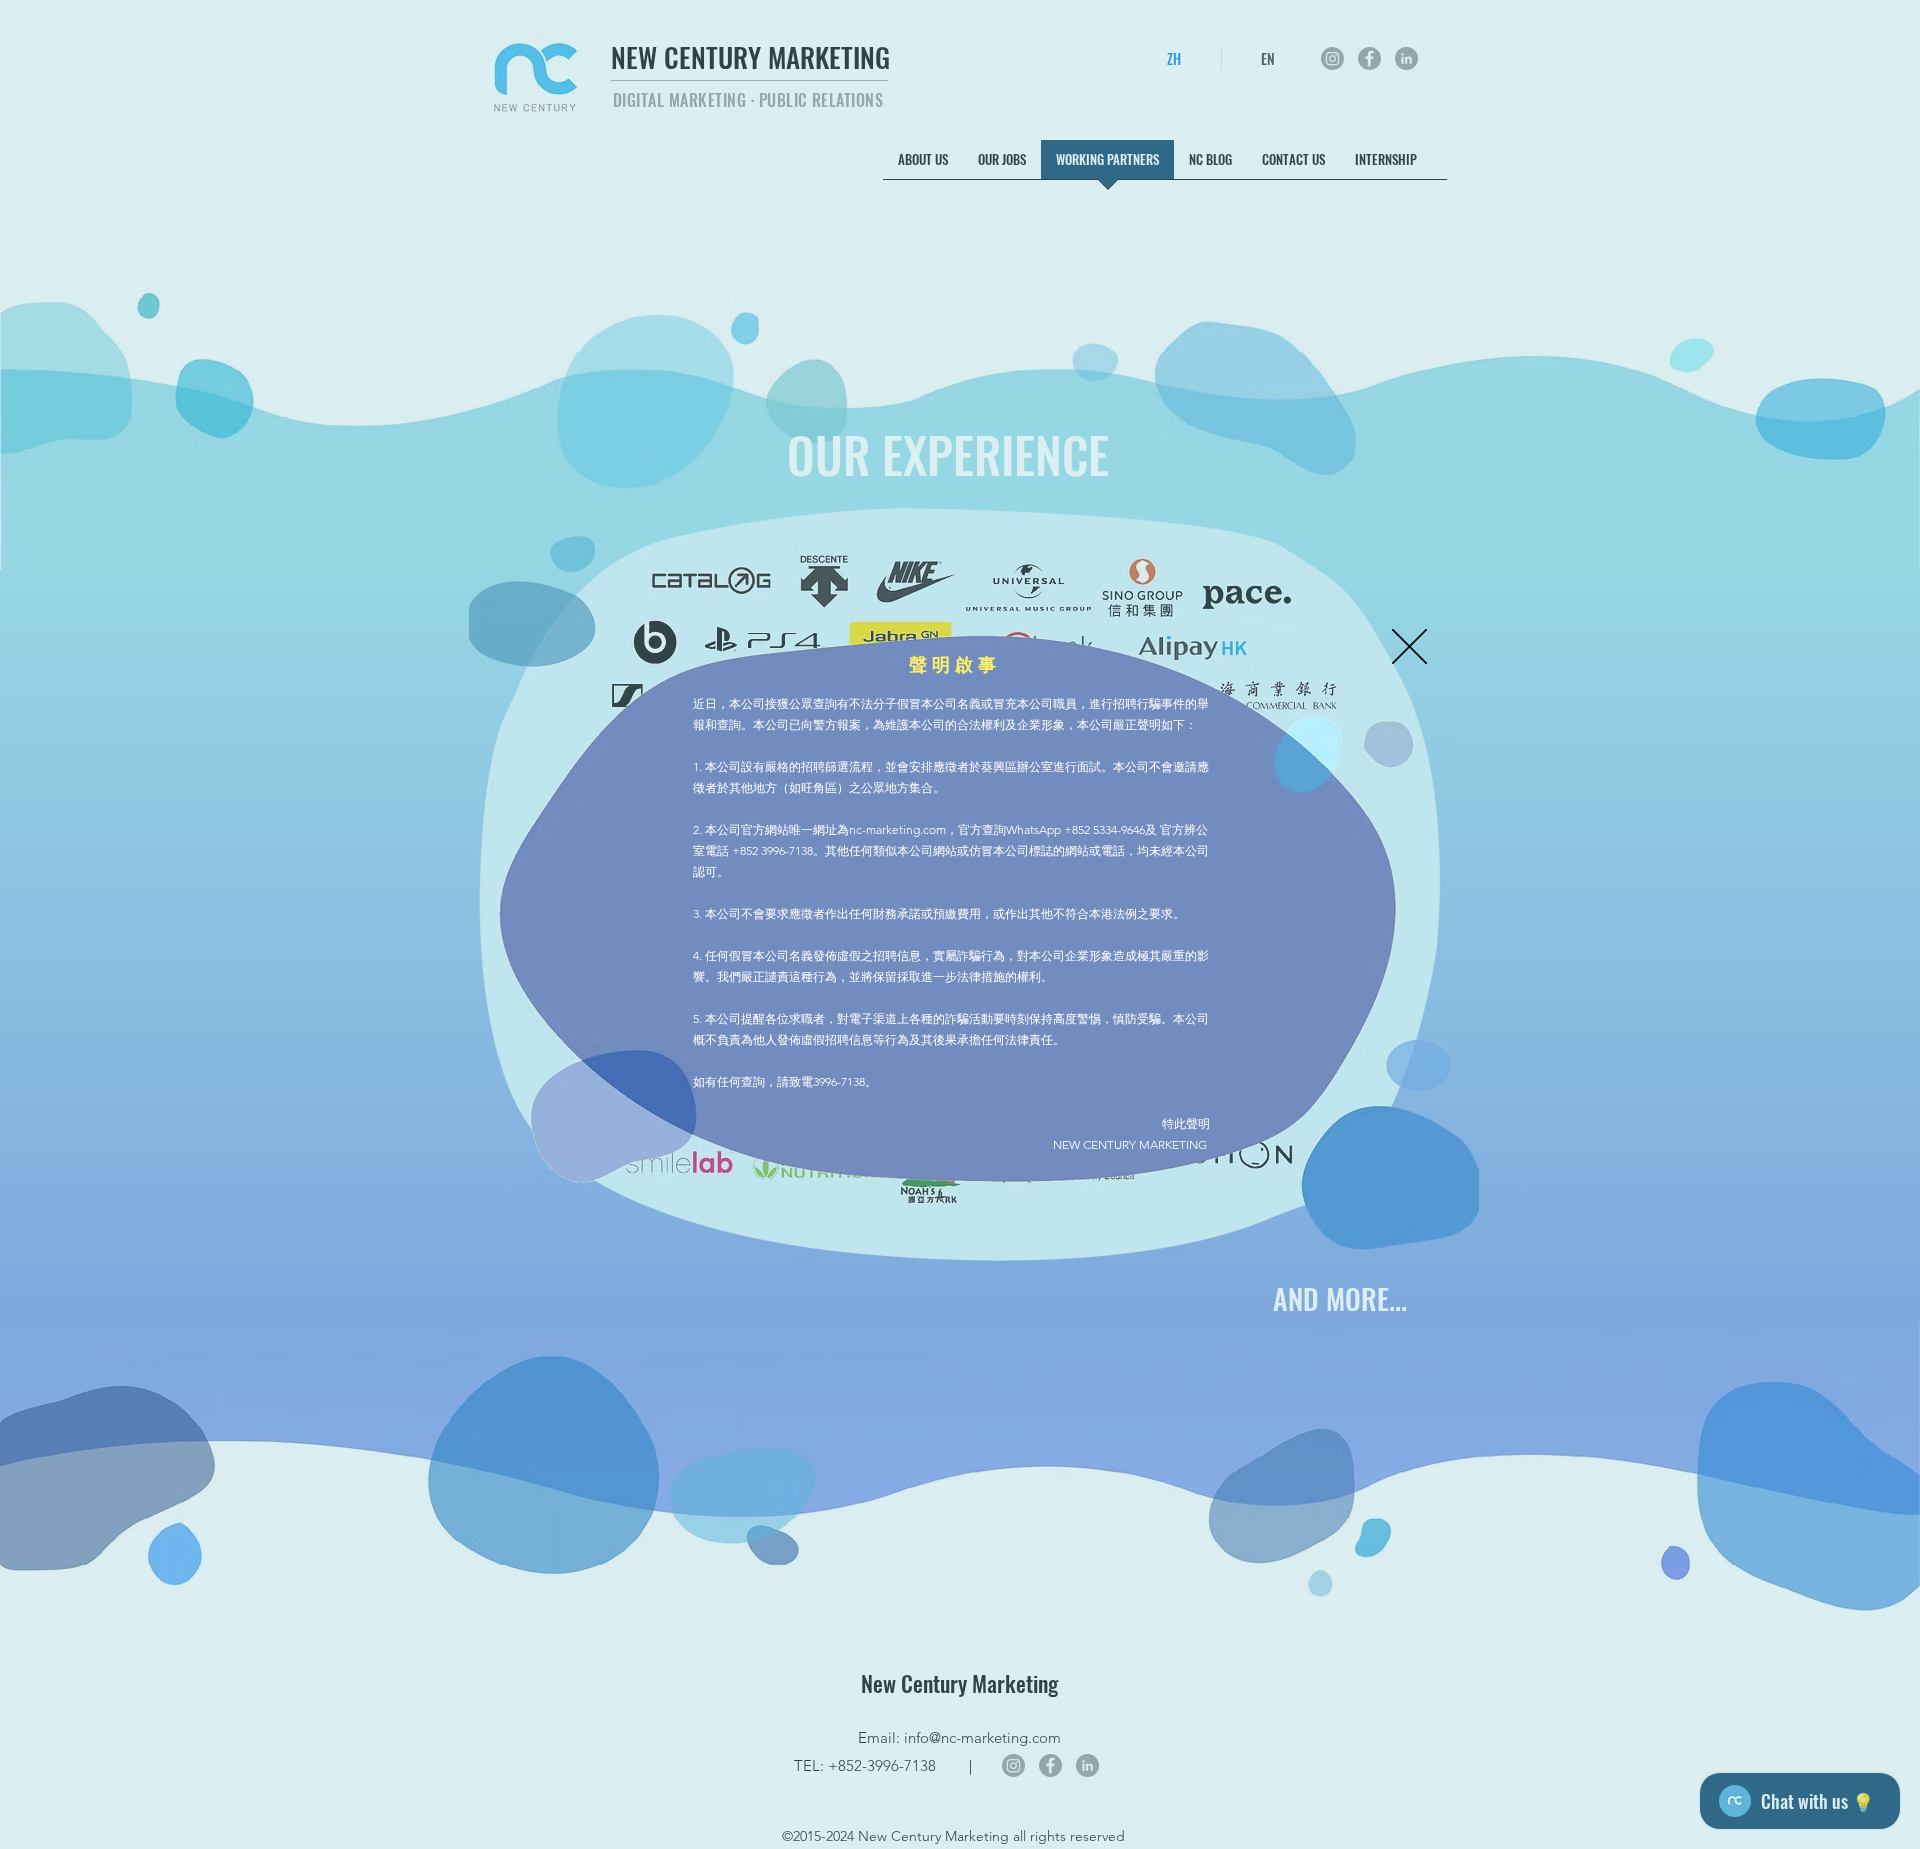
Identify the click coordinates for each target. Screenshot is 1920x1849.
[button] (1409, 646)
